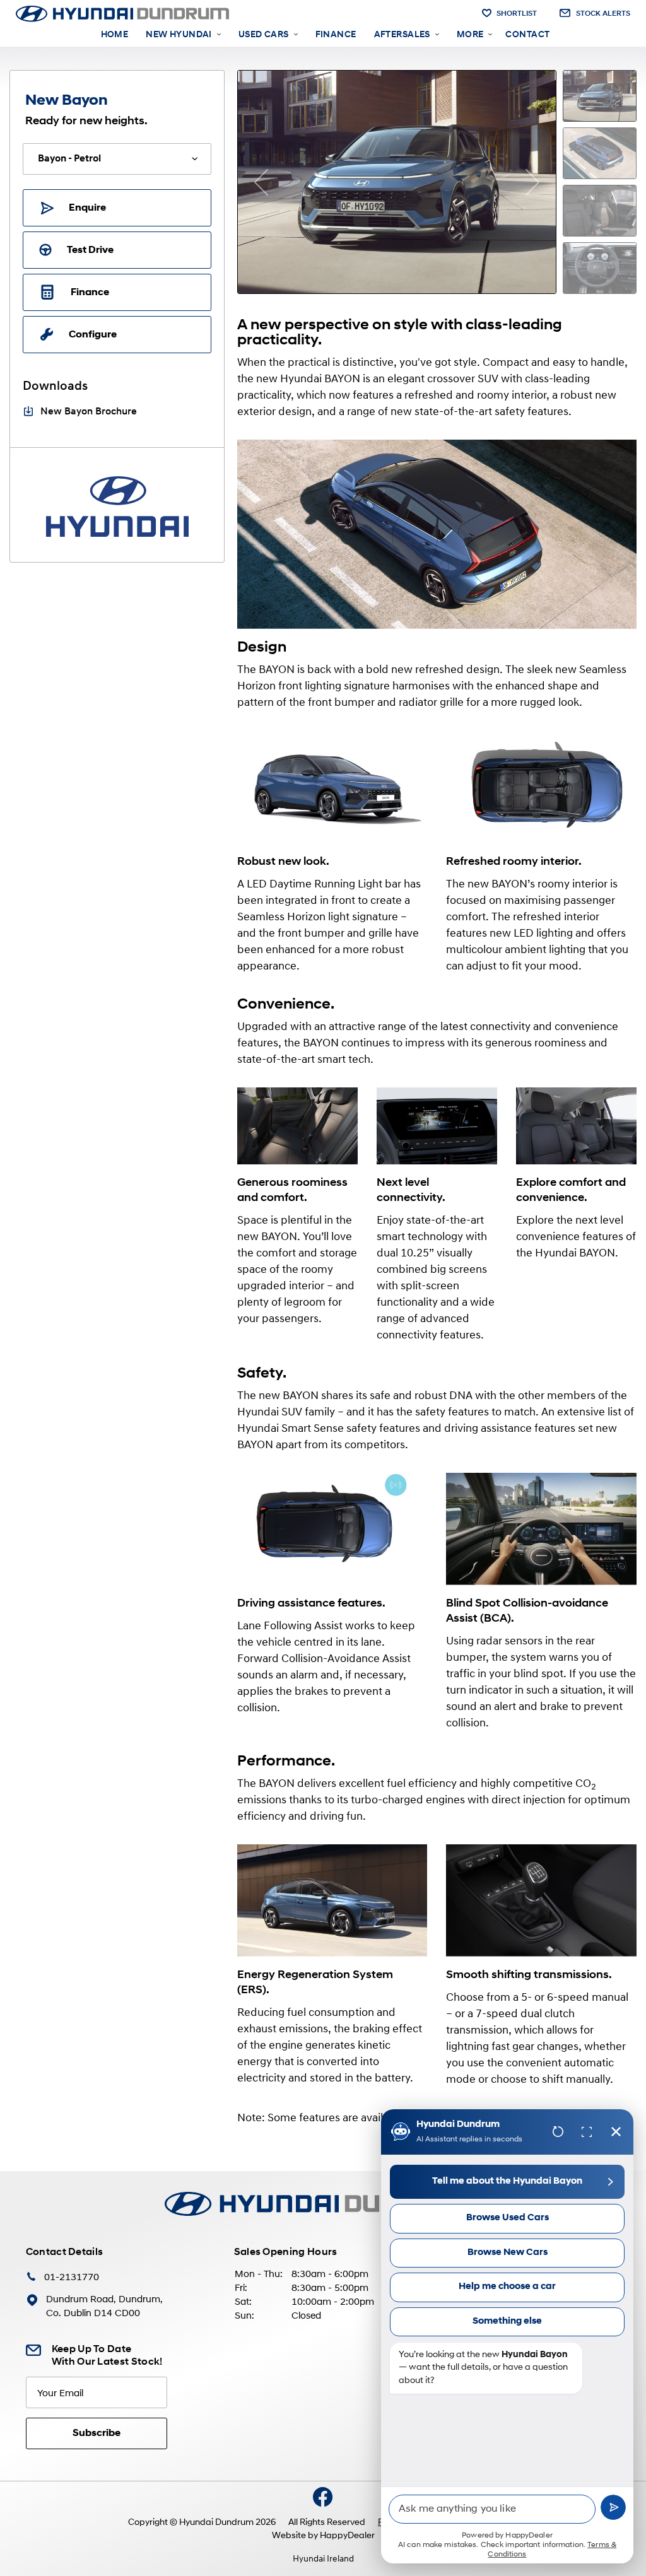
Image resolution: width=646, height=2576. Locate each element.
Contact (527, 35)
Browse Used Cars (508, 2218)
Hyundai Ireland (323, 2559)
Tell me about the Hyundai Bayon (507, 2181)
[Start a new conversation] (558, 2132)
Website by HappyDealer (323, 2536)
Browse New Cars (508, 2253)
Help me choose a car (507, 2287)
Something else (507, 2321)
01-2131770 (72, 2278)
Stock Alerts (603, 14)
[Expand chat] (587, 2132)
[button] (261, 182)
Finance (336, 35)
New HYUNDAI (179, 35)
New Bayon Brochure (89, 412)
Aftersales (402, 35)
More (470, 35)
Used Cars (264, 35)
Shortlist (517, 14)
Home (115, 35)
